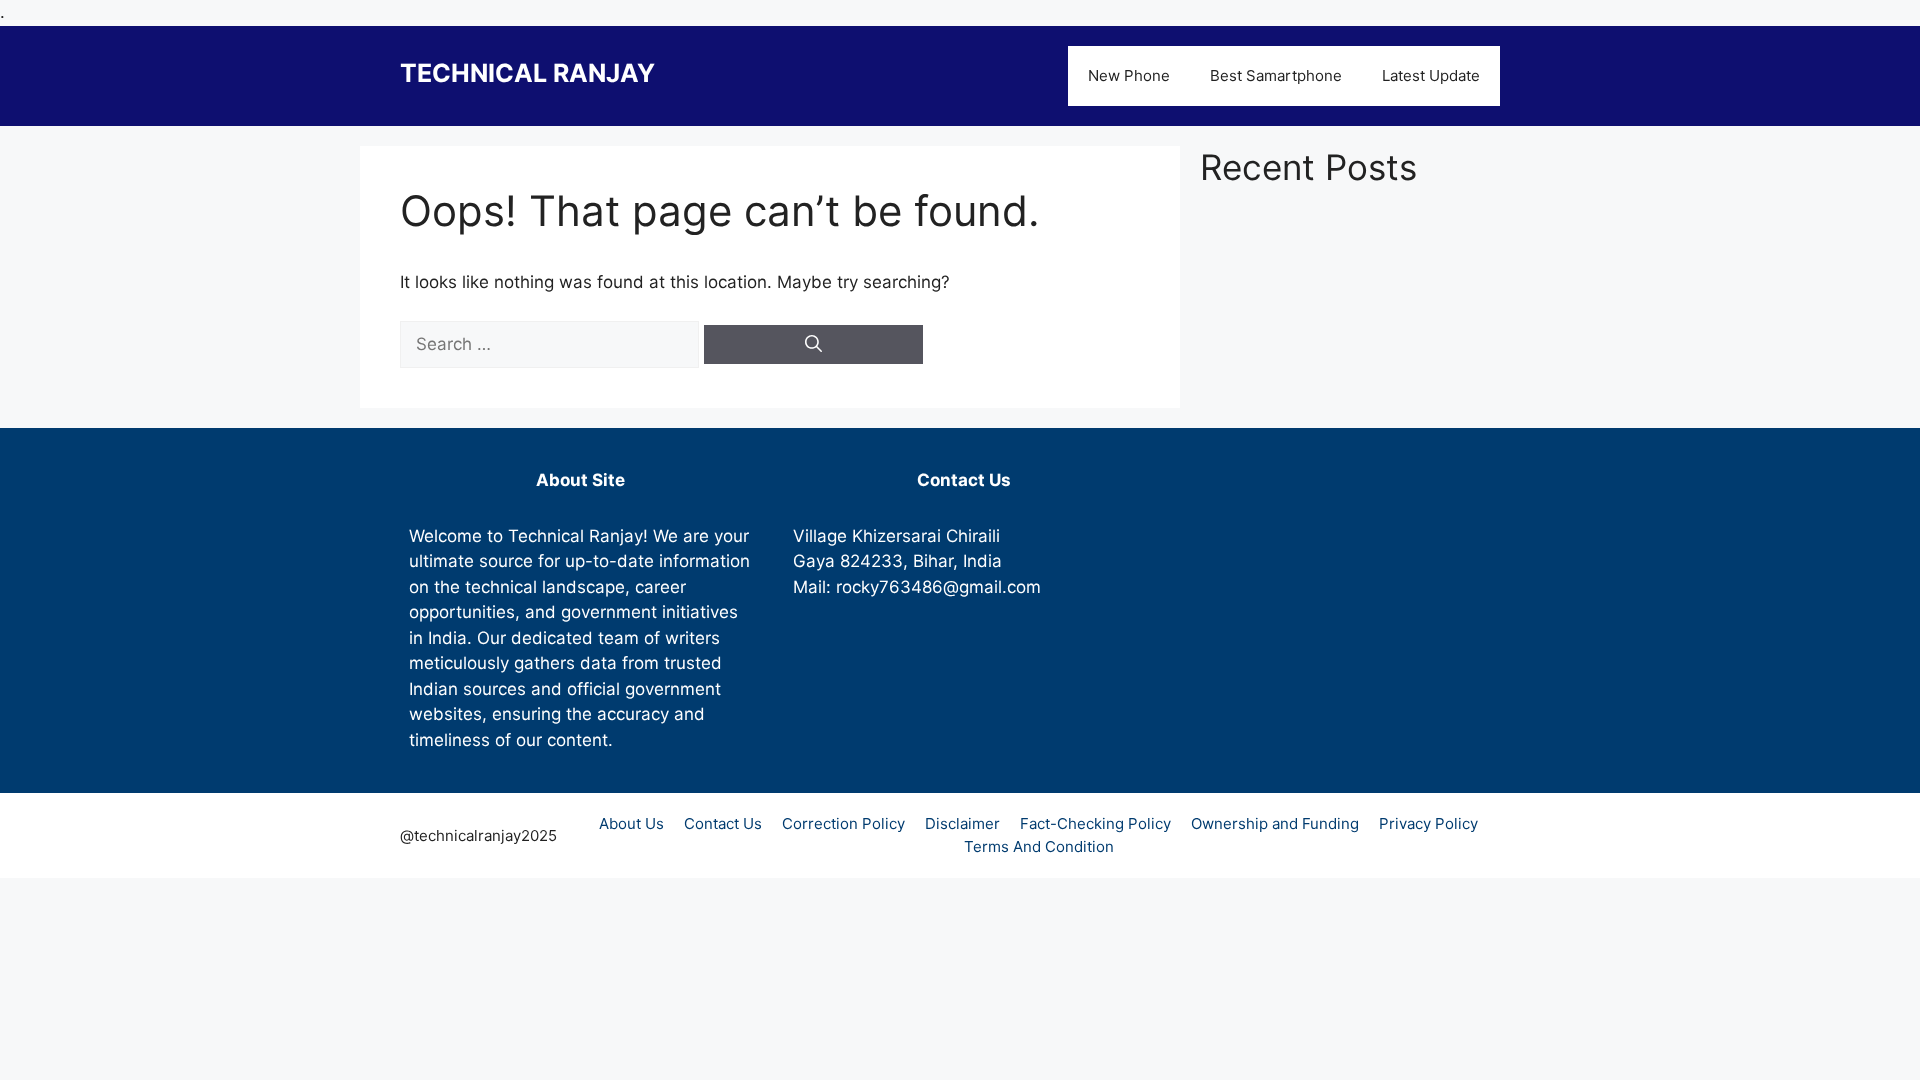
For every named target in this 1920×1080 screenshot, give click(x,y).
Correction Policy (843, 823)
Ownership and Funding (1275, 823)
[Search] (813, 345)
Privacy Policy (1428, 823)
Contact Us (723, 823)
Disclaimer (962, 823)
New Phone (1129, 75)
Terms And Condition (1039, 846)
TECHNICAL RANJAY (527, 73)
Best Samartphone (1276, 75)
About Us (631, 823)
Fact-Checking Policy (1095, 823)
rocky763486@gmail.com (938, 587)
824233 (871, 561)
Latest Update (1431, 75)
